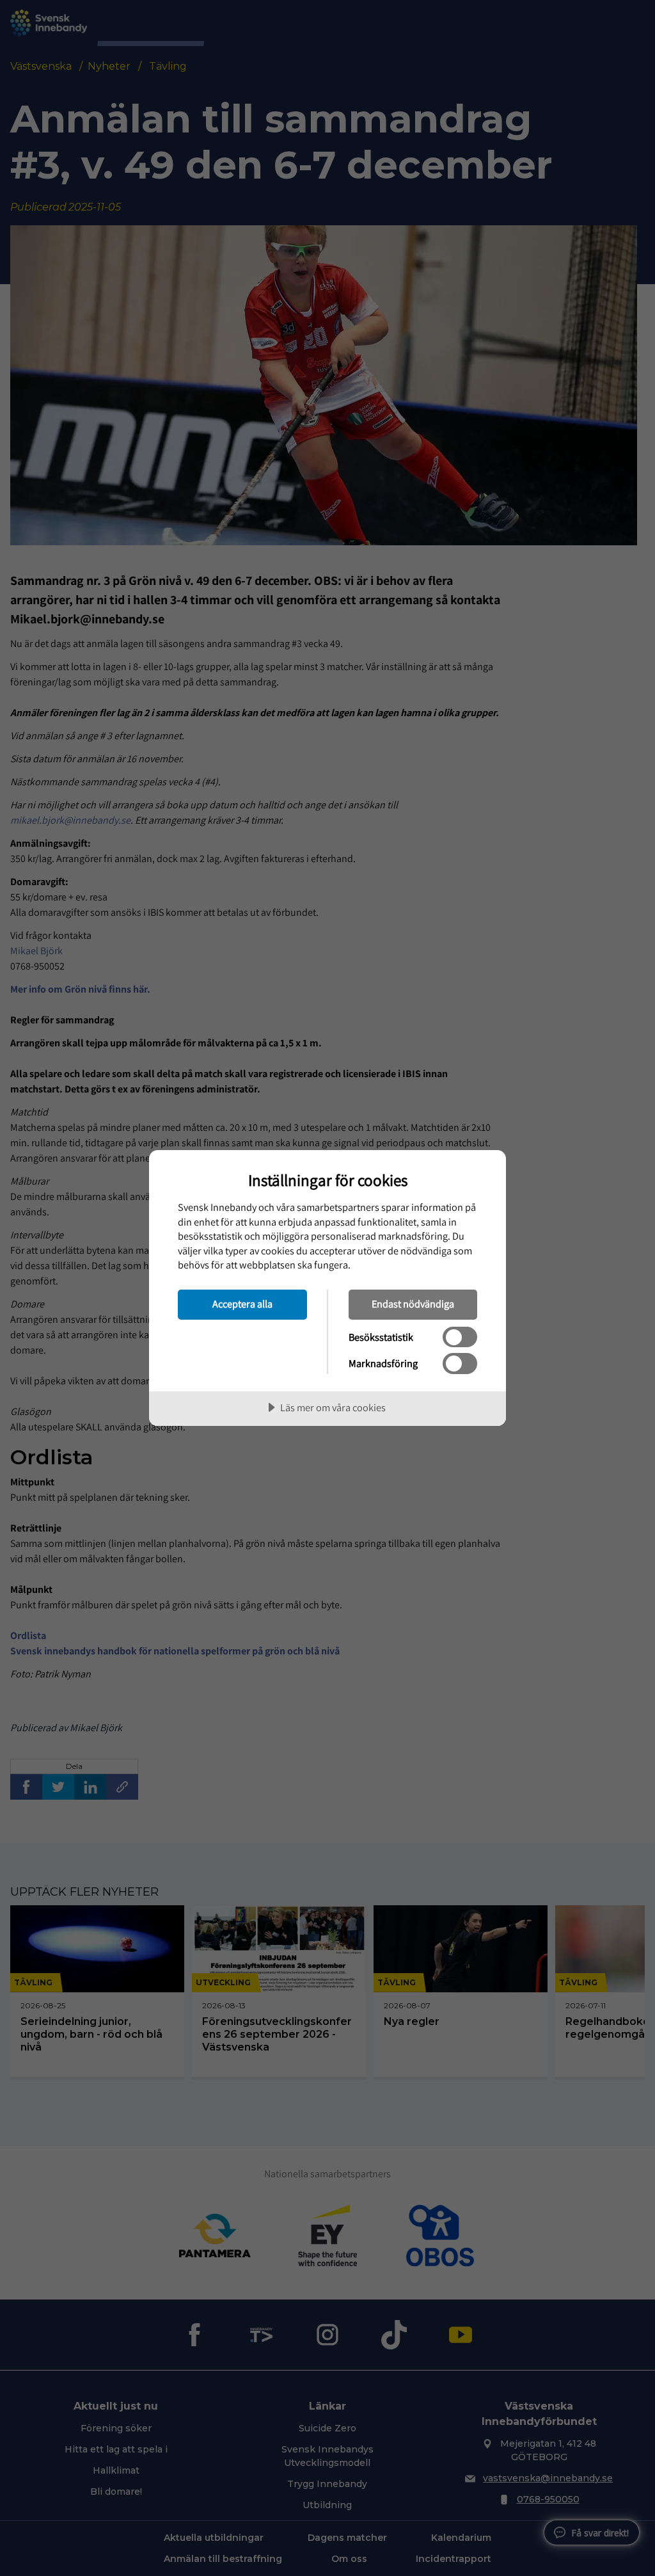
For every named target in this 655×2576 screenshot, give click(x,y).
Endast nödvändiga (413, 1304)
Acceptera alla (242, 1304)
